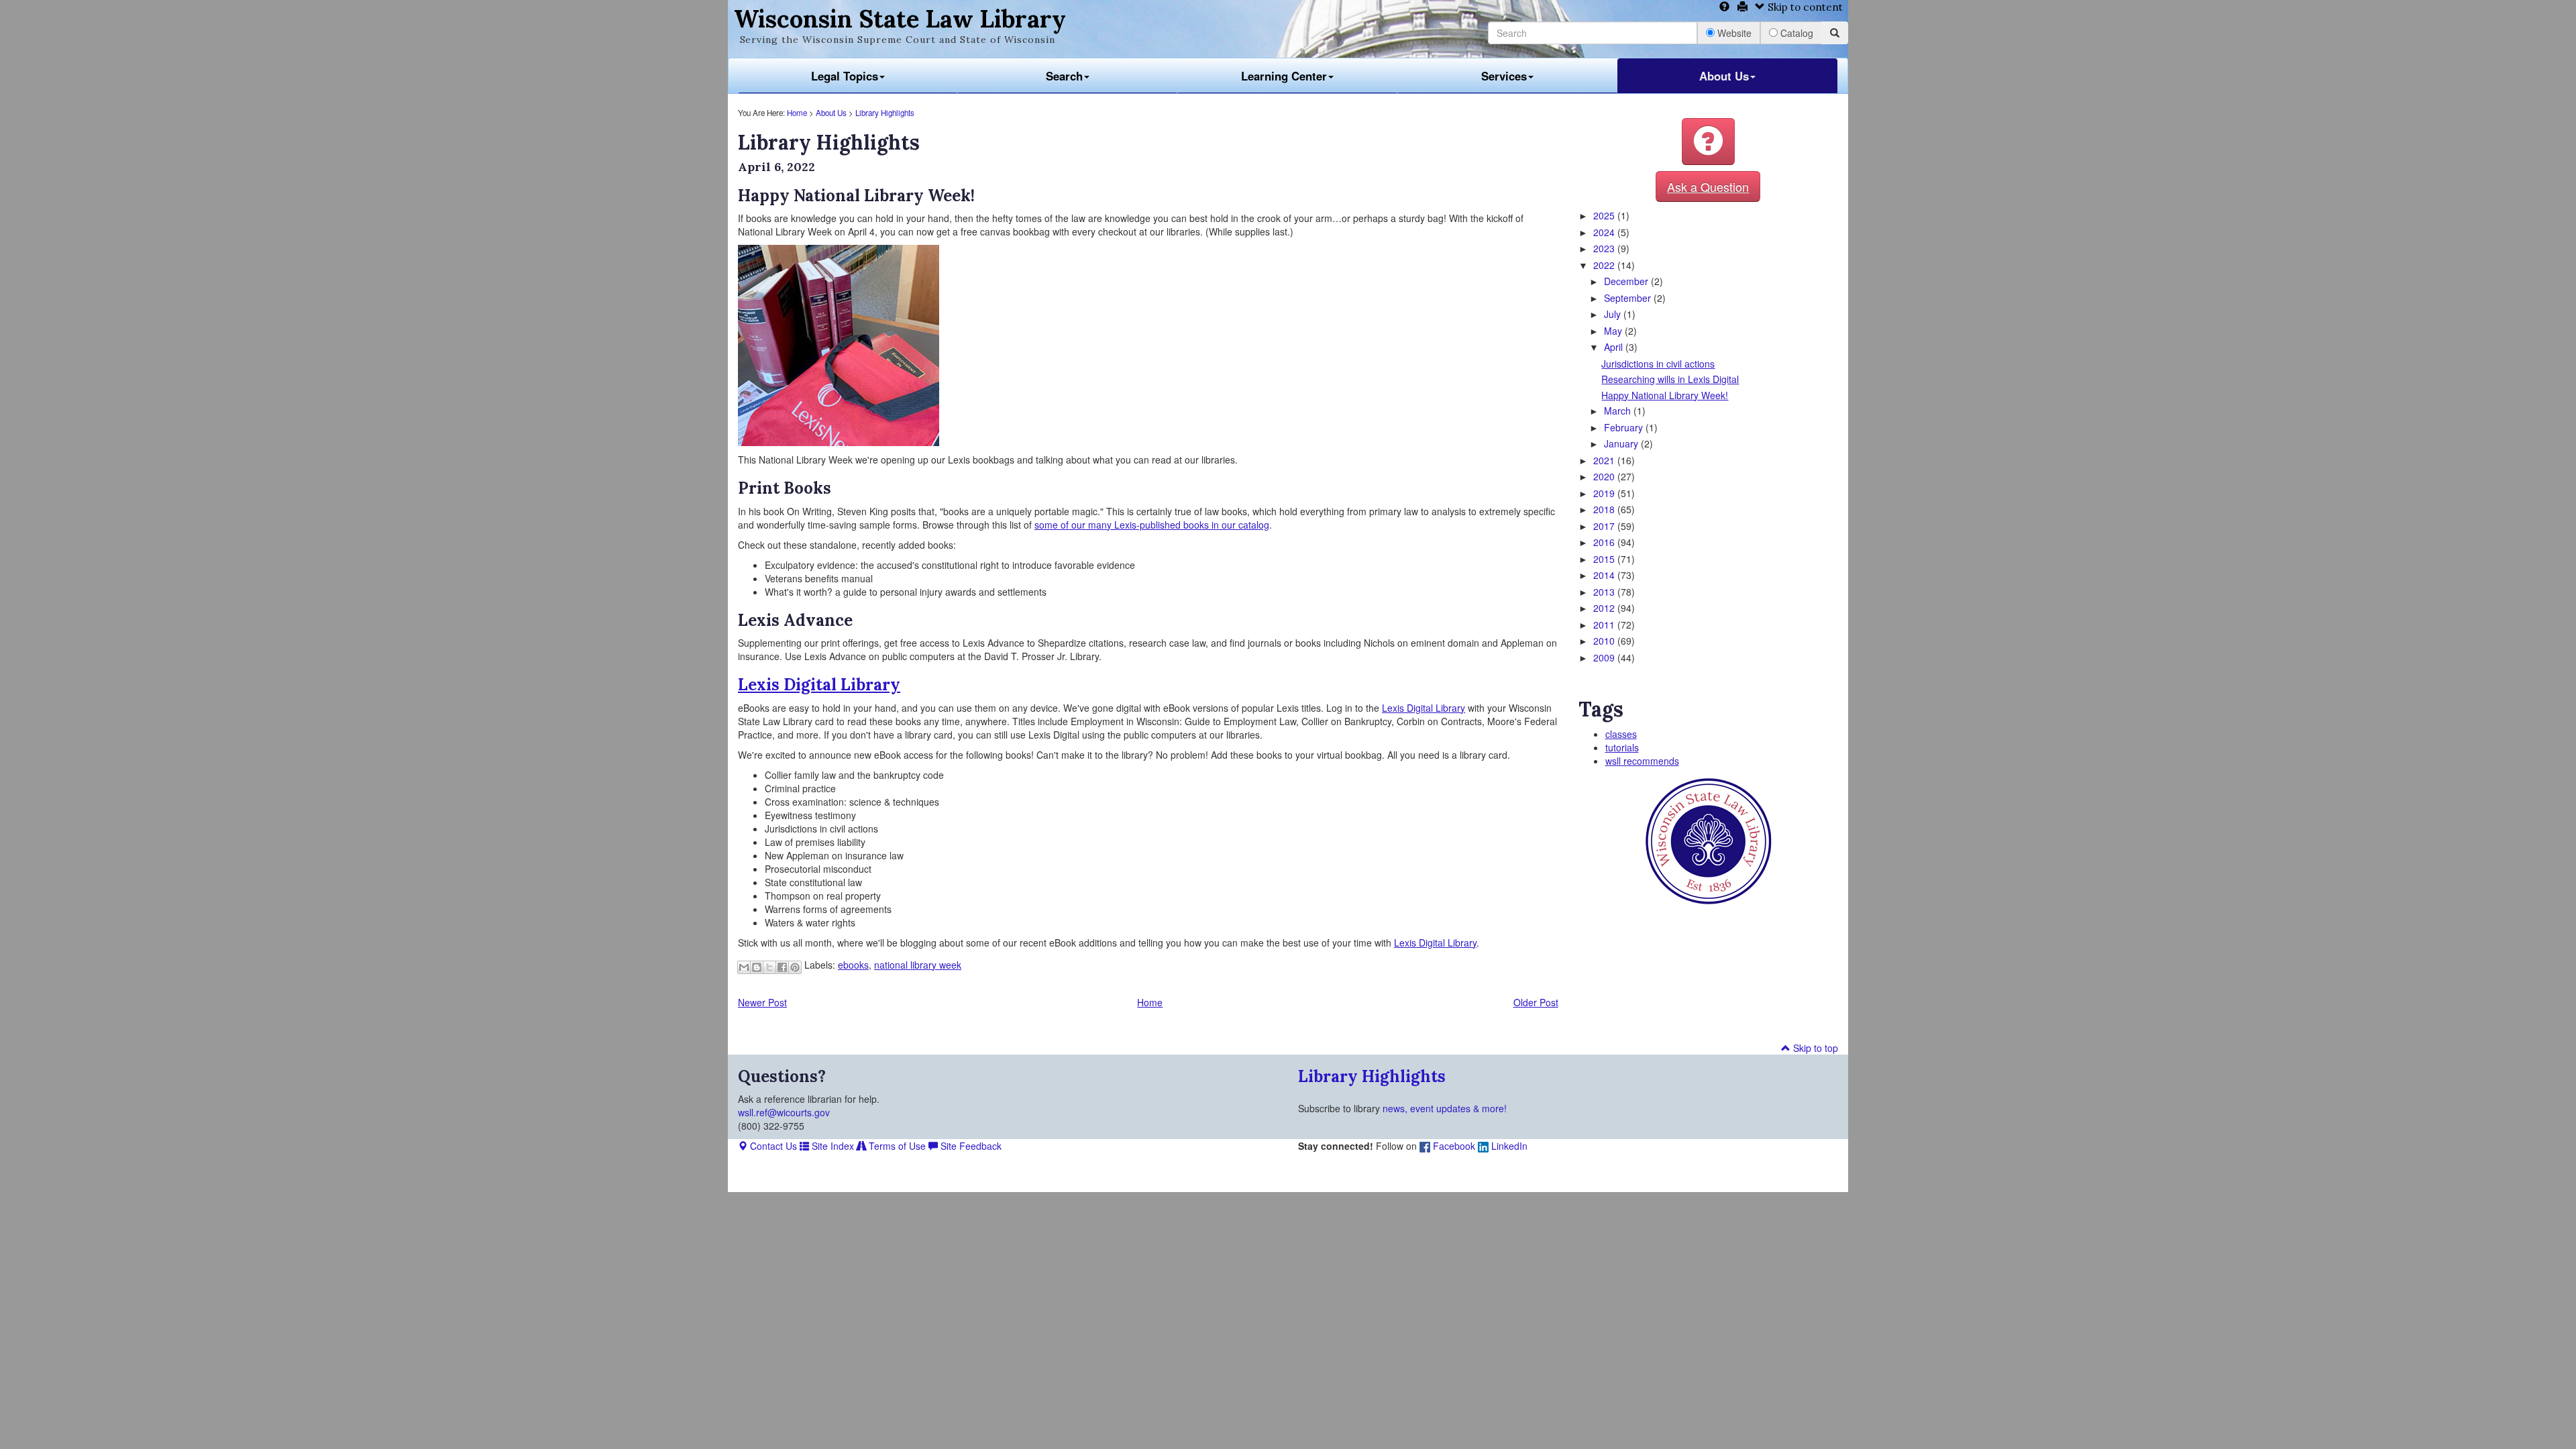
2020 (1605, 476)
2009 (1605, 657)
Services (1504, 76)
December (1627, 281)
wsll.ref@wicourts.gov (784, 1112)
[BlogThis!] (757, 967)
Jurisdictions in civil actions (1658, 364)
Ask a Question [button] (1708, 186)
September (1629, 298)
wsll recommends (1642, 761)
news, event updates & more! (1445, 1108)
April (1615, 347)
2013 (1605, 592)
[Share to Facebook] (782, 967)
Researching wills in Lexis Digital (1670, 379)
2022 (1605, 265)
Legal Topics (845, 76)
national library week (918, 965)
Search (1064, 76)
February (1625, 427)
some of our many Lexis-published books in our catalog (1152, 525)
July (1614, 314)
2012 (1605, 608)
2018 (1605, 509)
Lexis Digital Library (819, 685)
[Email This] (744, 967)
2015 (1605, 559)
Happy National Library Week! (1665, 395)
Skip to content (1804, 7)
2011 (1605, 625)
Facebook (1453, 1146)
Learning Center (1284, 76)
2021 (1605, 460)
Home (797, 113)
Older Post (1536, 1002)
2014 (1605, 575)
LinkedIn (1508, 1146)
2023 (1605, 248)
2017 (1605, 526)
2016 (1605, 542)
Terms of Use (896, 1146)
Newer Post (762, 1002)
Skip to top (1814, 1048)
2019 (1605, 493)
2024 (1605, 232)
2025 (1605, 215)
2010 (1605, 641)
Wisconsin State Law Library (900, 19)
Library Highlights (885, 113)
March (1619, 411)
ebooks (853, 965)
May (1614, 331)
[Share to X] (769, 967)
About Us (1724, 76)
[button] (1708, 142)
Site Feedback (970, 1146)
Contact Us (772, 1146)
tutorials (1622, 747)
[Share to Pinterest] (795, 967)
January (1622, 443)
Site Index (831, 1146)
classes (1621, 734)
